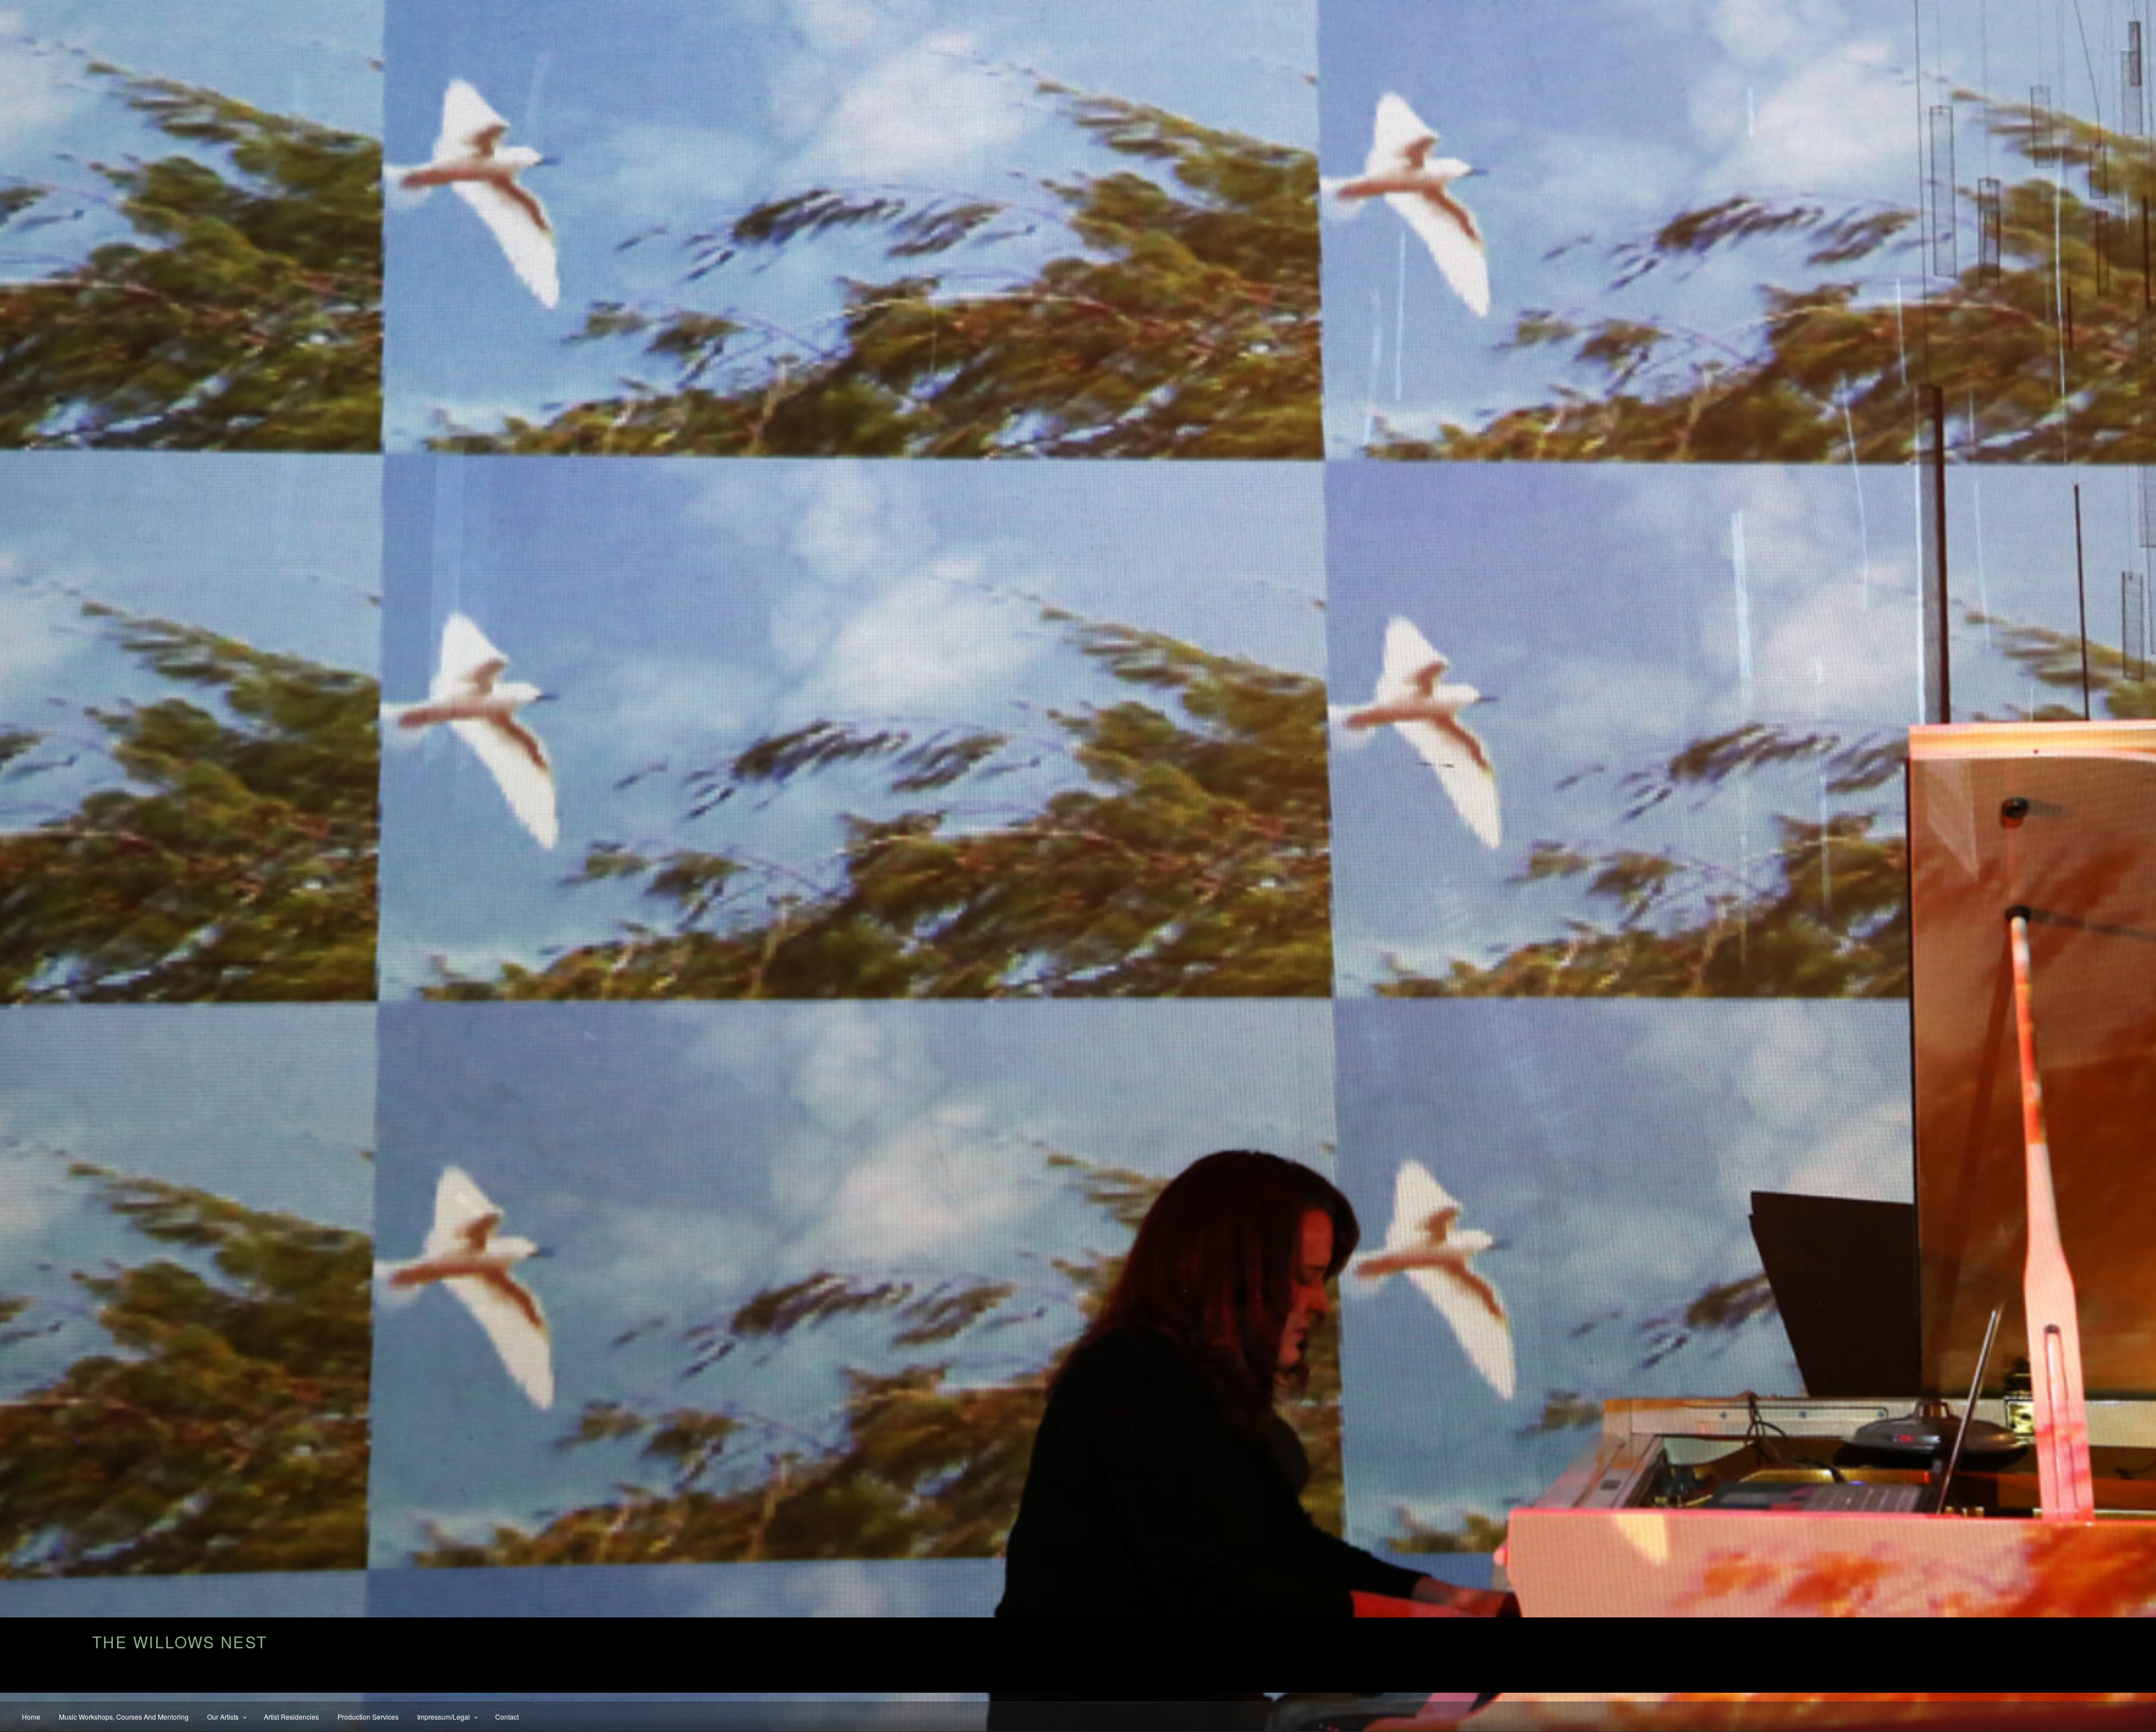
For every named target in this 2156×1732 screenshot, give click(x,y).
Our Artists (223, 1717)
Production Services (368, 1717)
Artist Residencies (291, 1717)
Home (31, 1717)
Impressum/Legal (444, 1717)
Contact (507, 1717)
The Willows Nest (180, 1642)
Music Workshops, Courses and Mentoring (124, 1717)
